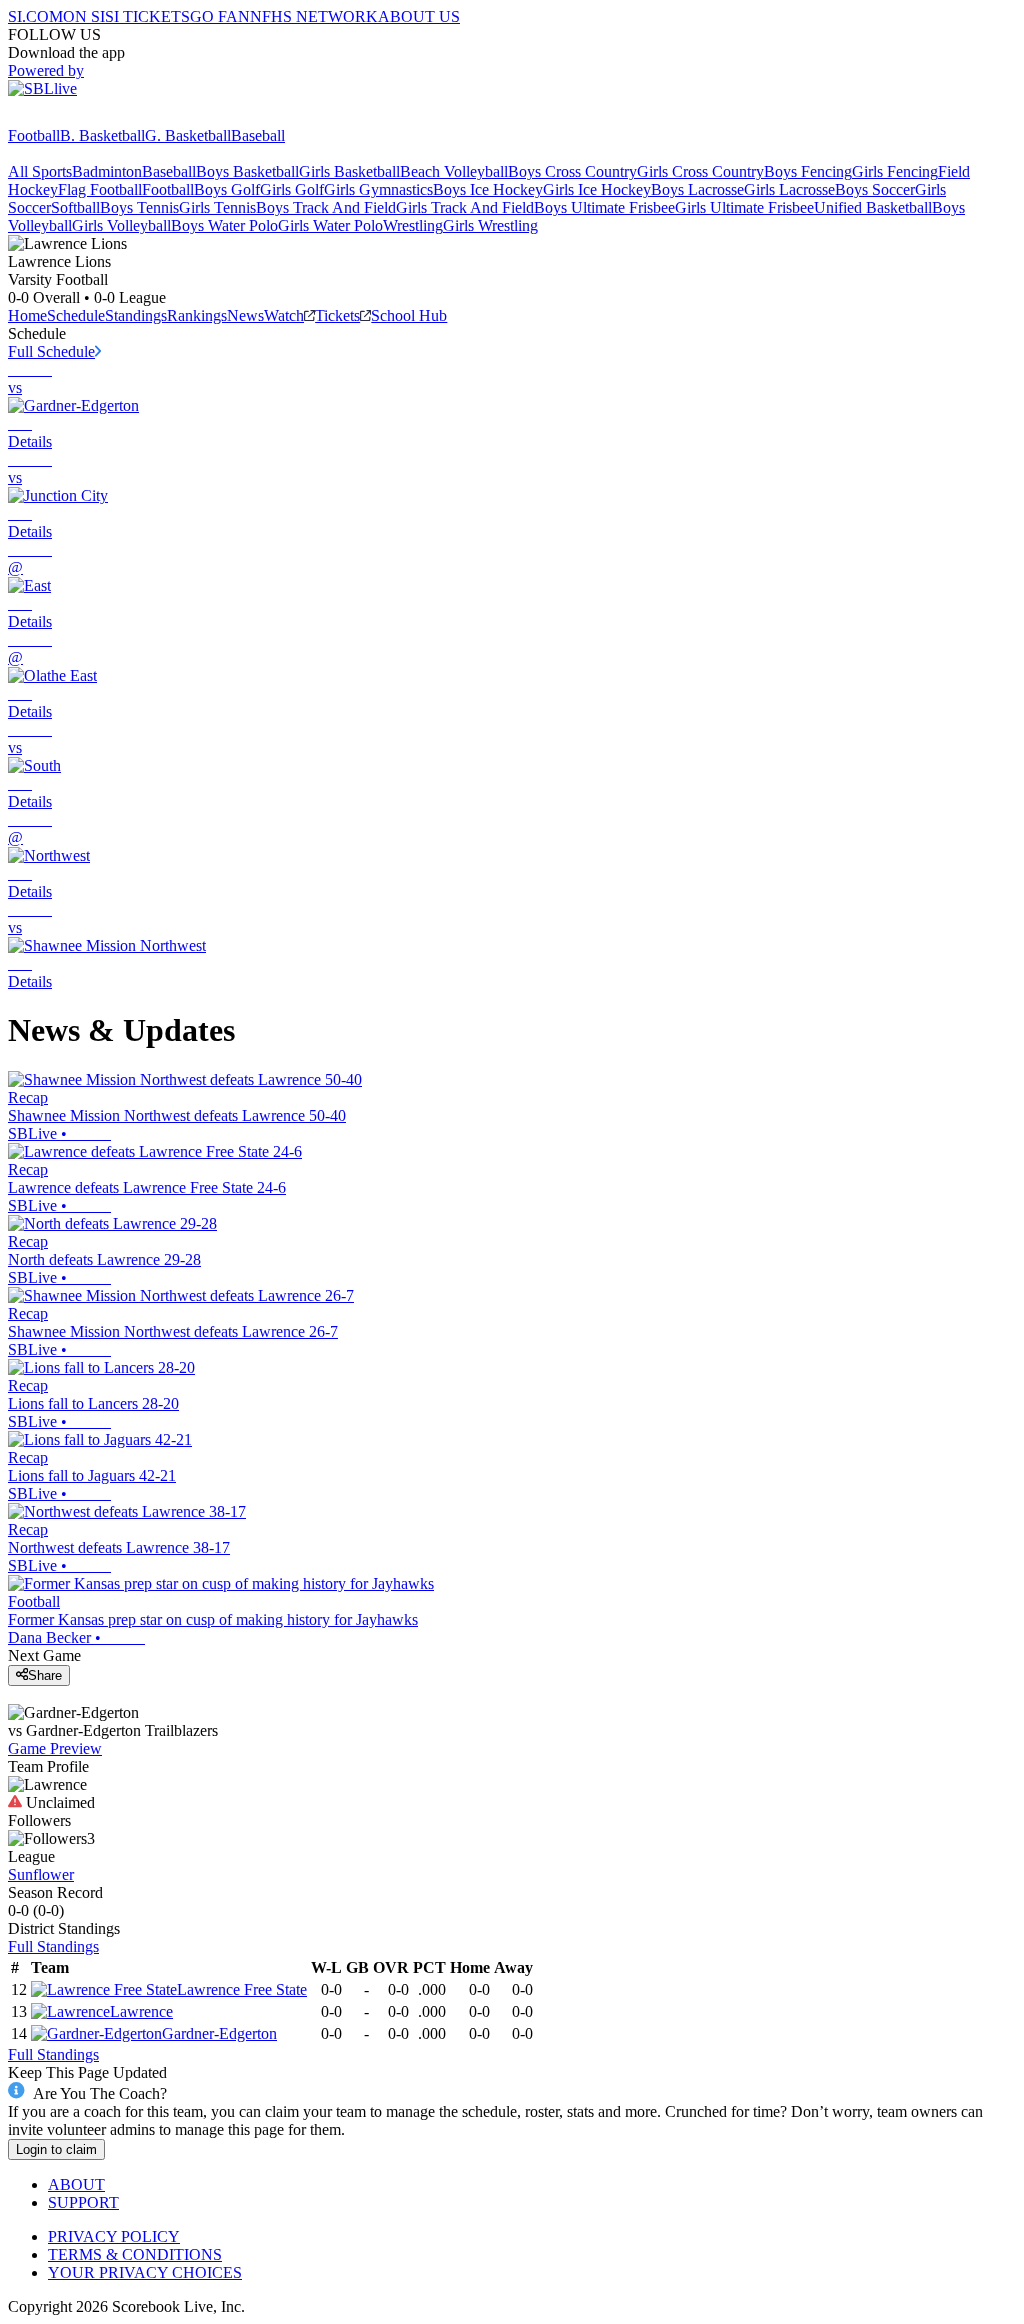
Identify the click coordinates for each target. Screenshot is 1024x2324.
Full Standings (53, 1946)
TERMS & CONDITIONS (135, 2254)
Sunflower (41, 1874)
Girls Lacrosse (789, 189)
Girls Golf (292, 189)
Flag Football (100, 189)
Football (34, 135)
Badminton (107, 171)
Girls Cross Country (700, 171)
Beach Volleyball (454, 171)
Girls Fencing (895, 171)
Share (45, 1675)
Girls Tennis (217, 207)
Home (27, 315)
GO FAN (220, 16)
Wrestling (413, 225)
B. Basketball (102, 135)
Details (30, 441)
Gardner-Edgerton (219, 2033)
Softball (75, 207)
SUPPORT (83, 2202)
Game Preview (55, 1748)
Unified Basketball (873, 207)
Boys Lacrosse (697, 189)
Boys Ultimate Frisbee (604, 207)
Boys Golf (227, 189)
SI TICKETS (147, 16)
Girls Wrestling (490, 225)
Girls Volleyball (121, 225)
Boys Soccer (875, 189)
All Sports (40, 171)
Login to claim (56, 2149)
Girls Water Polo (330, 225)
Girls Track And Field (465, 207)
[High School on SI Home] (85, 117)
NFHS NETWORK (314, 16)
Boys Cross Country (572, 171)
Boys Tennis (139, 207)
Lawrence (141, 2011)
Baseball (258, 135)
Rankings (197, 315)
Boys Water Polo (224, 225)
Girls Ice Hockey (597, 189)
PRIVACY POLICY (114, 2236)
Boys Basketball (247, 171)
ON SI (84, 16)
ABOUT (76, 2184)
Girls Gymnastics (378, 189)
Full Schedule (51, 351)
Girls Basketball (349, 171)
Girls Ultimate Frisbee (744, 207)
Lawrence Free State (242, 1989)
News (245, 315)
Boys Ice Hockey (488, 189)
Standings (136, 315)
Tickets (337, 315)
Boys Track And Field (326, 207)
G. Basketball (188, 135)
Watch (284, 315)
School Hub (409, 315)
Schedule (76, 315)
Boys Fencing (808, 171)
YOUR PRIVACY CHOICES (145, 2272)
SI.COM (35, 16)
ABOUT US (419, 16)
